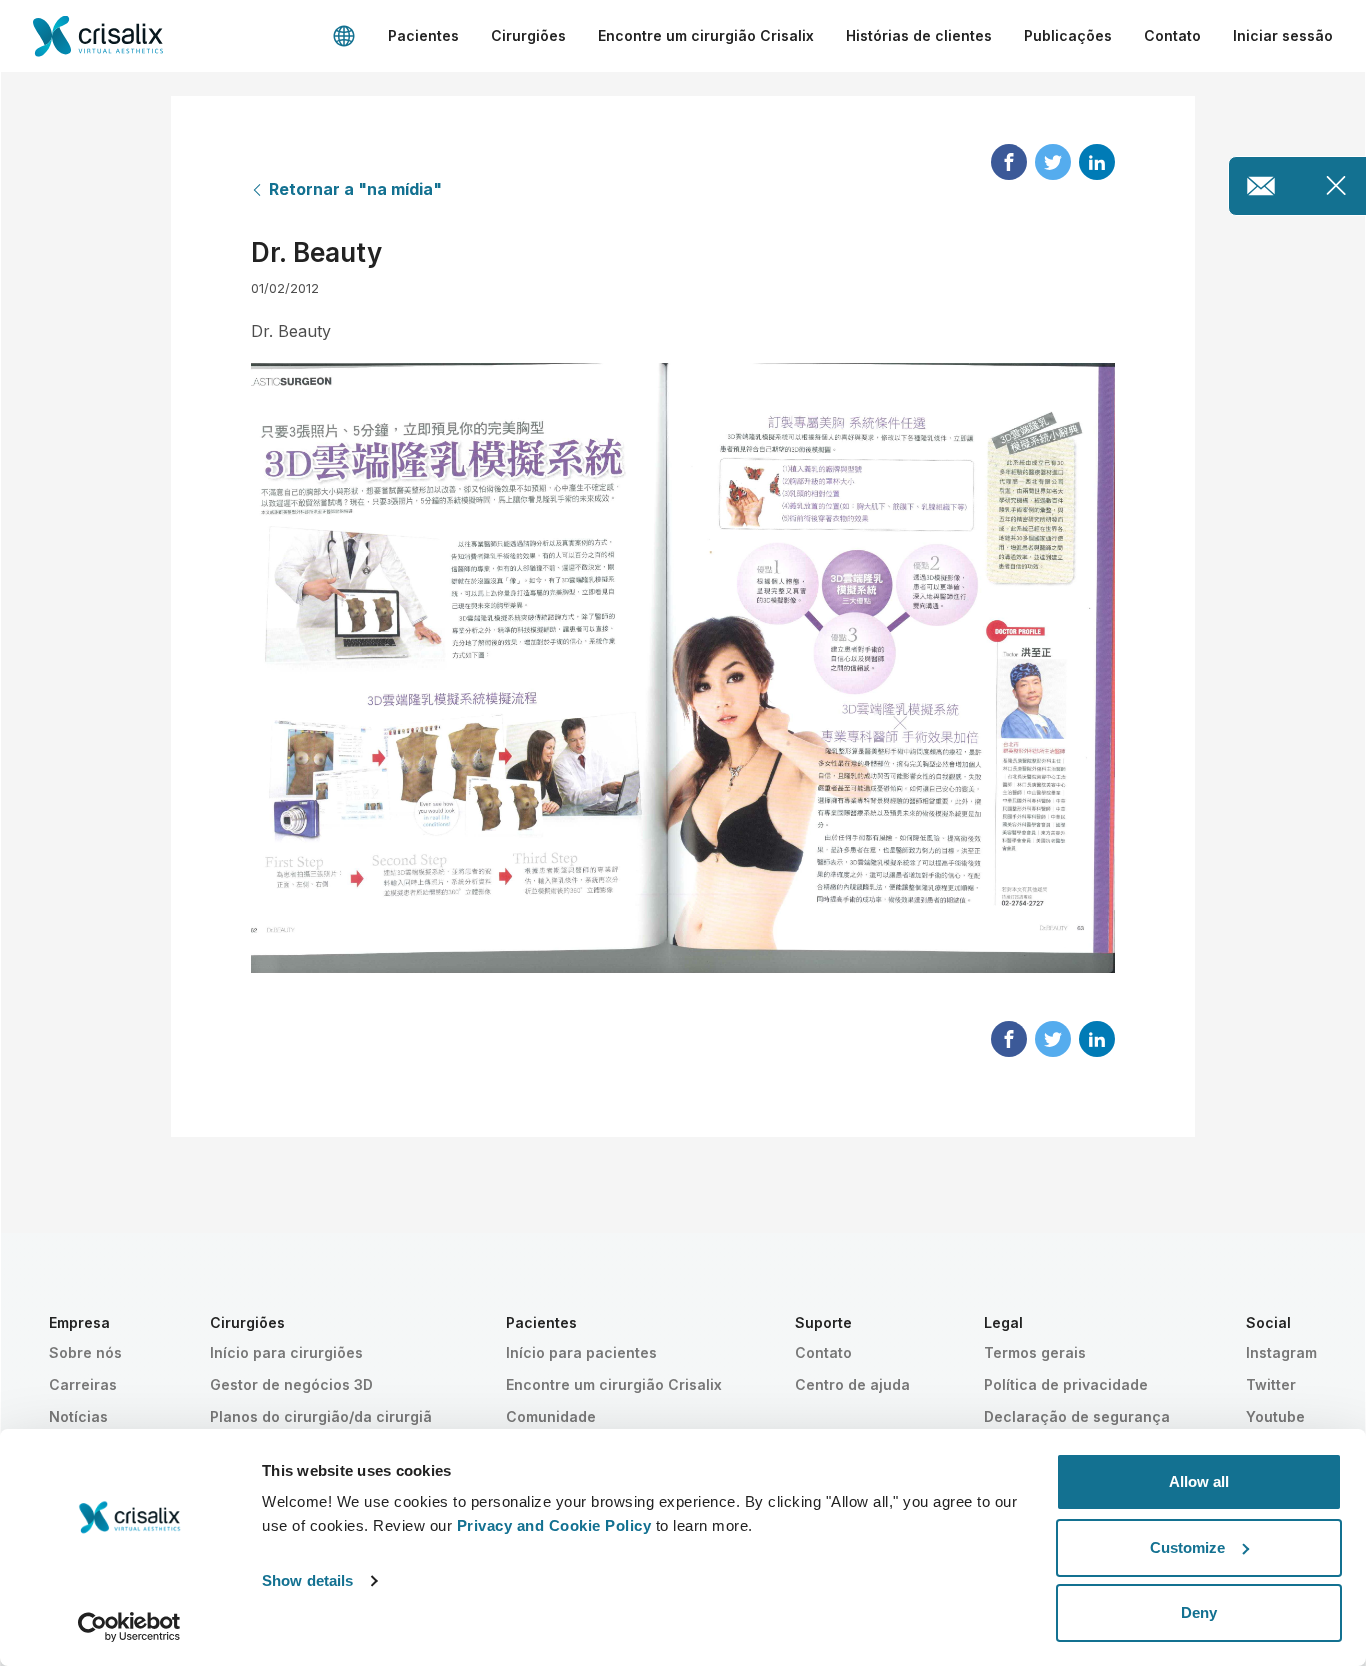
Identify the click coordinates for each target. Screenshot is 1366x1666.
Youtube (1275, 1416)
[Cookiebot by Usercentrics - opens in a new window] (129, 1627)
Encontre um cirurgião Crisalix (706, 35)
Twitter (1271, 1384)
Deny (1199, 1612)
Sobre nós (85, 1352)
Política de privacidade (1066, 1384)
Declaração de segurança (1077, 1416)
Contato (1172, 35)
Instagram (1281, 1352)
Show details (307, 1580)
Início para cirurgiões (286, 1352)
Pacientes (423, 35)
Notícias (78, 1416)
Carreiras (83, 1384)
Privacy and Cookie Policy (554, 1525)
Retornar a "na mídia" (355, 189)
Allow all (1199, 1481)
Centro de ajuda (852, 1384)
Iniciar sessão (1283, 35)
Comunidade (551, 1416)
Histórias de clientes (919, 35)
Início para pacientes (581, 1352)
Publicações (1068, 35)
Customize (1187, 1547)
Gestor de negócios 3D (291, 1384)
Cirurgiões (528, 35)
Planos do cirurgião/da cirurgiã (321, 1416)
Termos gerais (1035, 1352)
